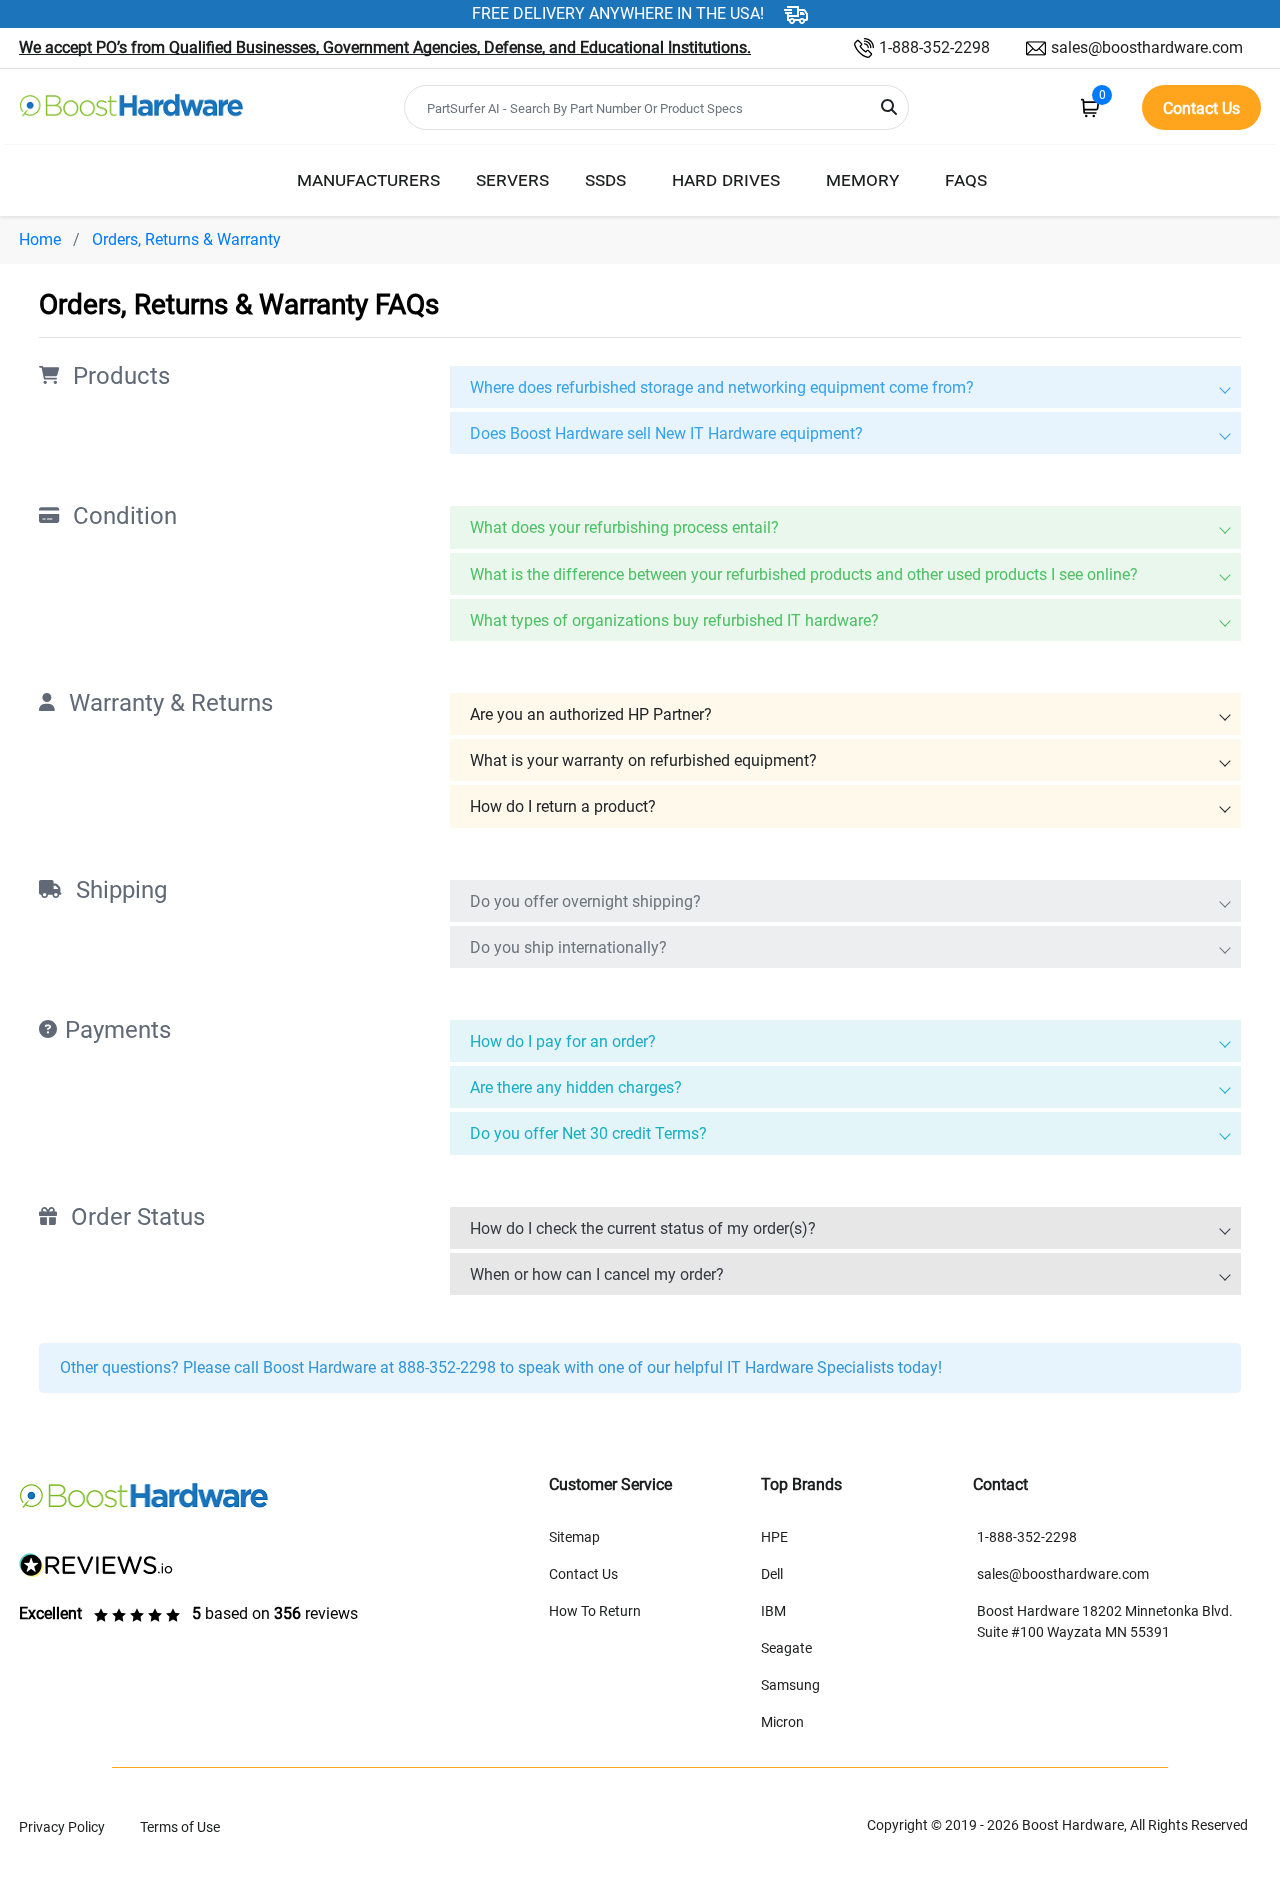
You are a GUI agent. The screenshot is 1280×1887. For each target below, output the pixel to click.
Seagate (786, 1648)
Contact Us (583, 1574)
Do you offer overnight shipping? (585, 901)
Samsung (790, 1685)
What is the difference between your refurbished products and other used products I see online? (804, 574)
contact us (1201, 108)
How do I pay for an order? (563, 1041)
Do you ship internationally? (568, 947)
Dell (772, 1574)
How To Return (595, 1611)
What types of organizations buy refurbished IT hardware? (674, 620)
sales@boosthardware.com (1147, 47)
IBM (773, 1611)
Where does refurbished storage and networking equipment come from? (722, 387)
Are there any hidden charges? (576, 1087)
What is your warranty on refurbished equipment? (643, 760)
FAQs (966, 179)
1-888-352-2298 (934, 47)
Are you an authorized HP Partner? (591, 714)
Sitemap (574, 1537)
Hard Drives (726, 179)
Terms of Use (180, 1827)
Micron (782, 1722)
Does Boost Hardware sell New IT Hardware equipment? (666, 433)
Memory (862, 179)
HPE (774, 1537)
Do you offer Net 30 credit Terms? (588, 1133)
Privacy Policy (62, 1827)
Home (40, 239)
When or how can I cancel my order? (597, 1274)
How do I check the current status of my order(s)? (643, 1228)
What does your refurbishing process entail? (624, 527)
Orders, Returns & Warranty (186, 239)
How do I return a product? (563, 806)
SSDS (605, 179)
